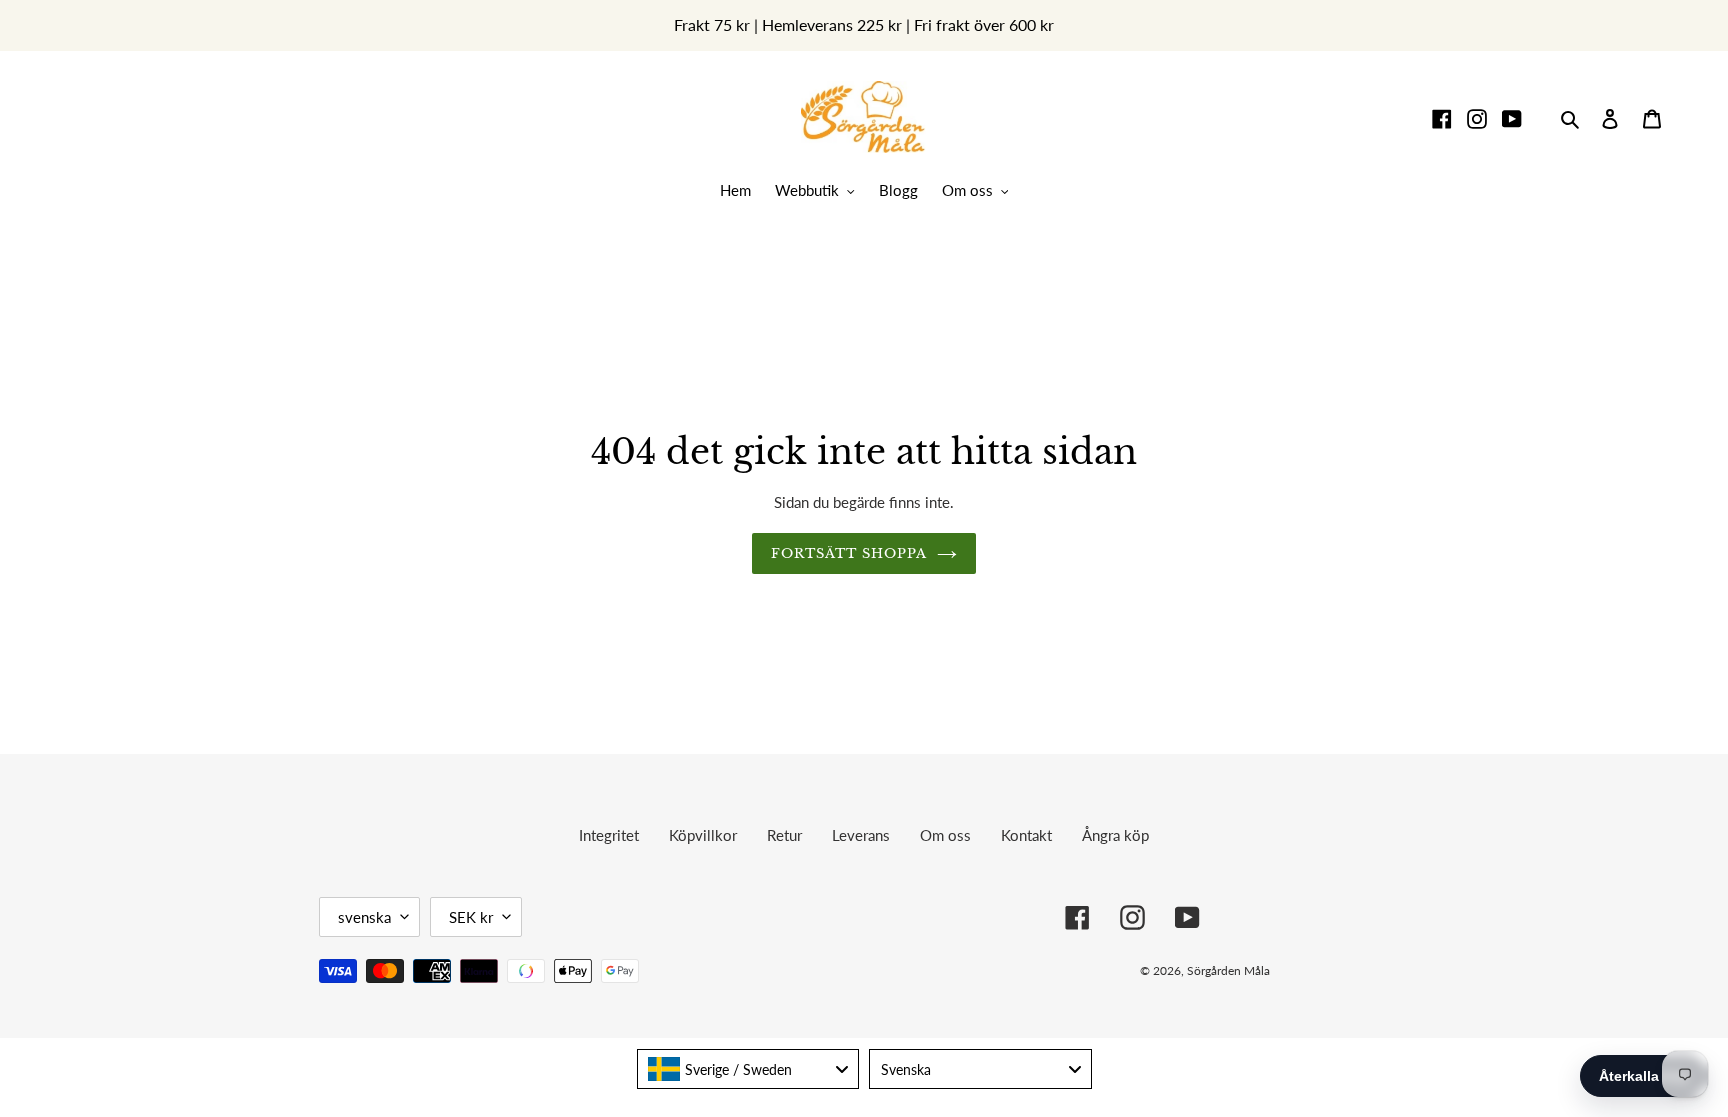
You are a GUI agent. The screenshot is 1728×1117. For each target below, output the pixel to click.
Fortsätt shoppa (849, 553)
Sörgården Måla (1228, 970)
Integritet (609, 835)
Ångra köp (1115, 835)
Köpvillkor (703, 835)
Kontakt (1026, 835)
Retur (784, 835)
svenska (364, 917)
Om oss (945, 835)
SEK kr (471, 917)
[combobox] (748, 1069)
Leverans (861, 835)
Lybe (1379, 970)
